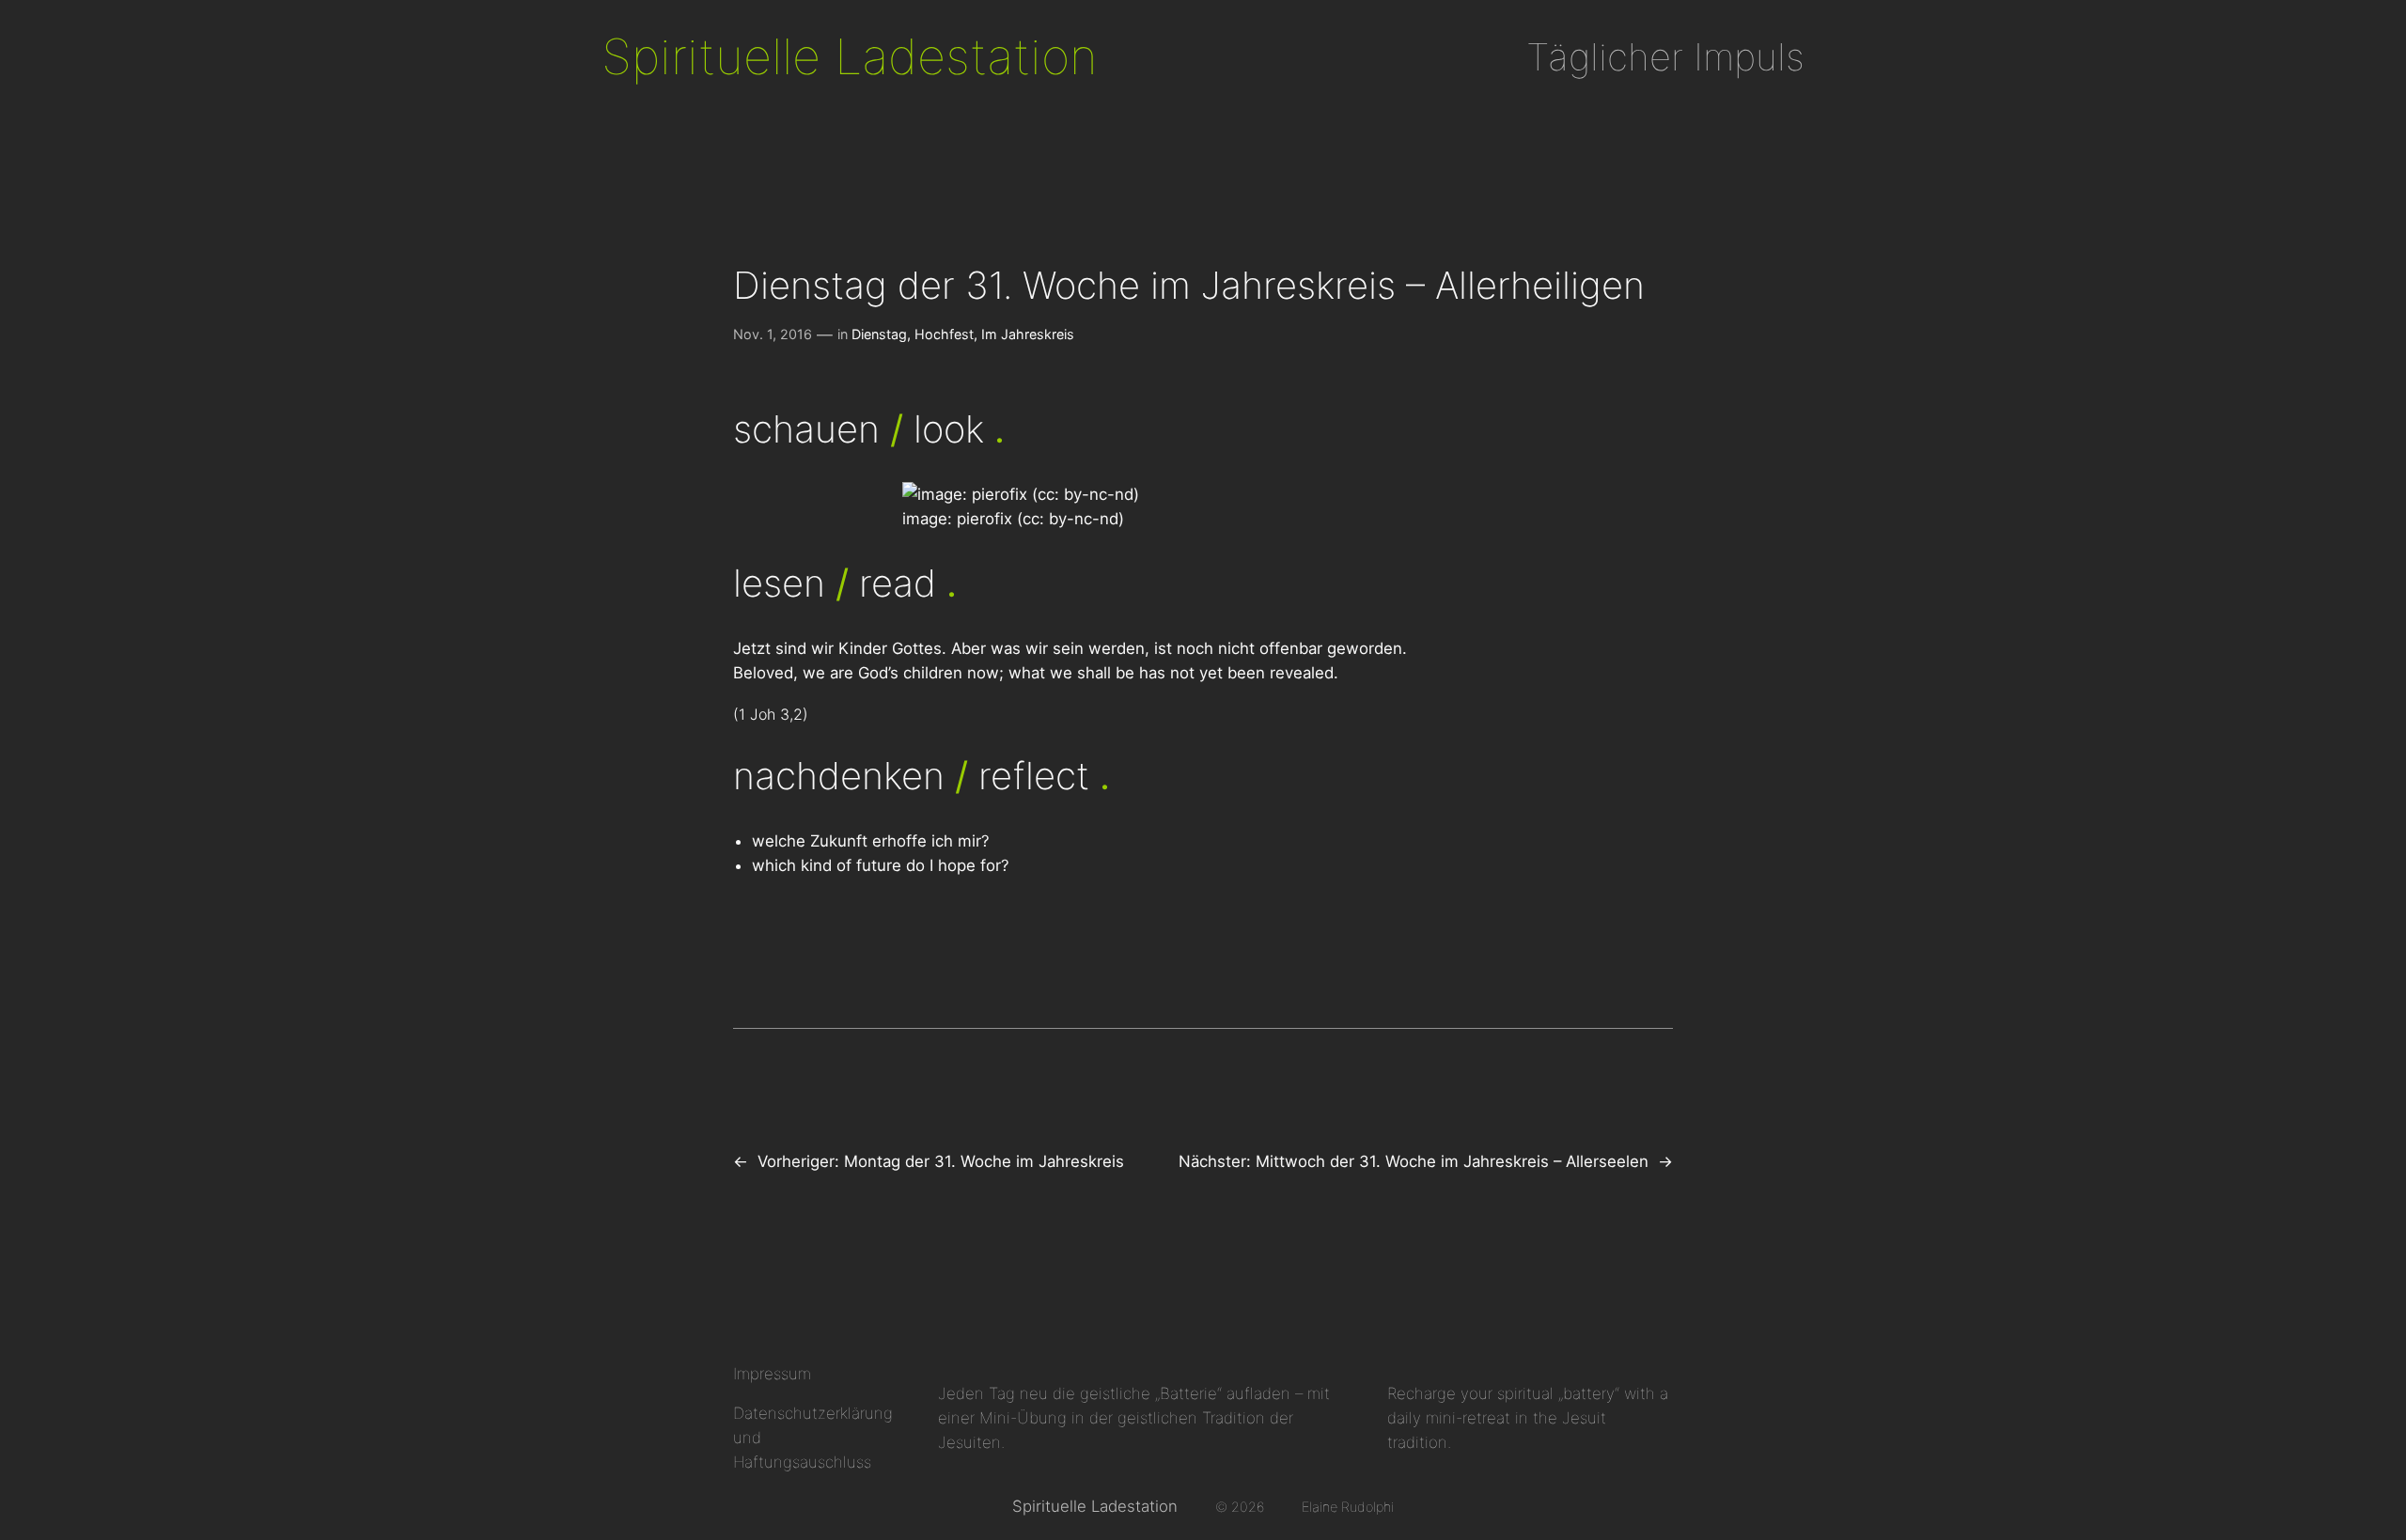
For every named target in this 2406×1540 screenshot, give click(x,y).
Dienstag (879, 334)
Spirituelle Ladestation (850, 56)
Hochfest (944, 334)
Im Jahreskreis (1028, 334)
